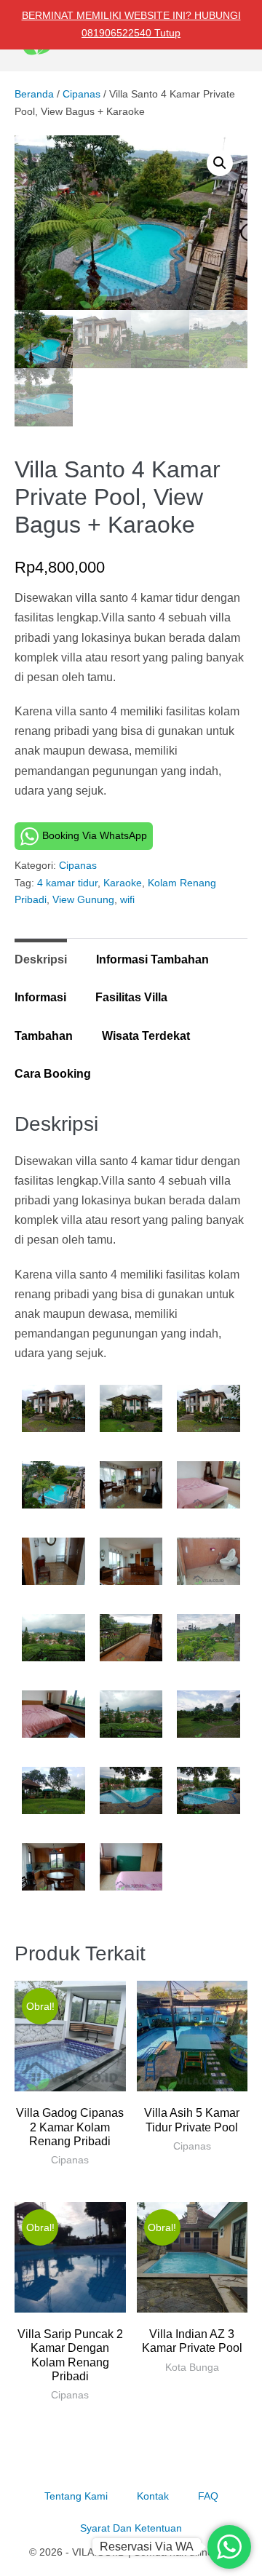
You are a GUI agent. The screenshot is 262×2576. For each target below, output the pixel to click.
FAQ (208, 2496)
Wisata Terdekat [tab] (146, 1036)
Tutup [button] (167, 33)
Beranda (34, 94)
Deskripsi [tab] (41, 959)
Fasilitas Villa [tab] (131, 997)
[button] (220, 163)
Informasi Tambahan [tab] (152, 959)
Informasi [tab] (40, 997)
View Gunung (83, 899)
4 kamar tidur (67, 883)
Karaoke (123, 883)
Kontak (153, 2496)
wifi (127, 899)
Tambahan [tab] (44, 1036)
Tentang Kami (76, 2496)
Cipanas (82, 94)
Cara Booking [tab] (53, 1074)
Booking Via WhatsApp (95, 835)
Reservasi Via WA (147, 2547)
